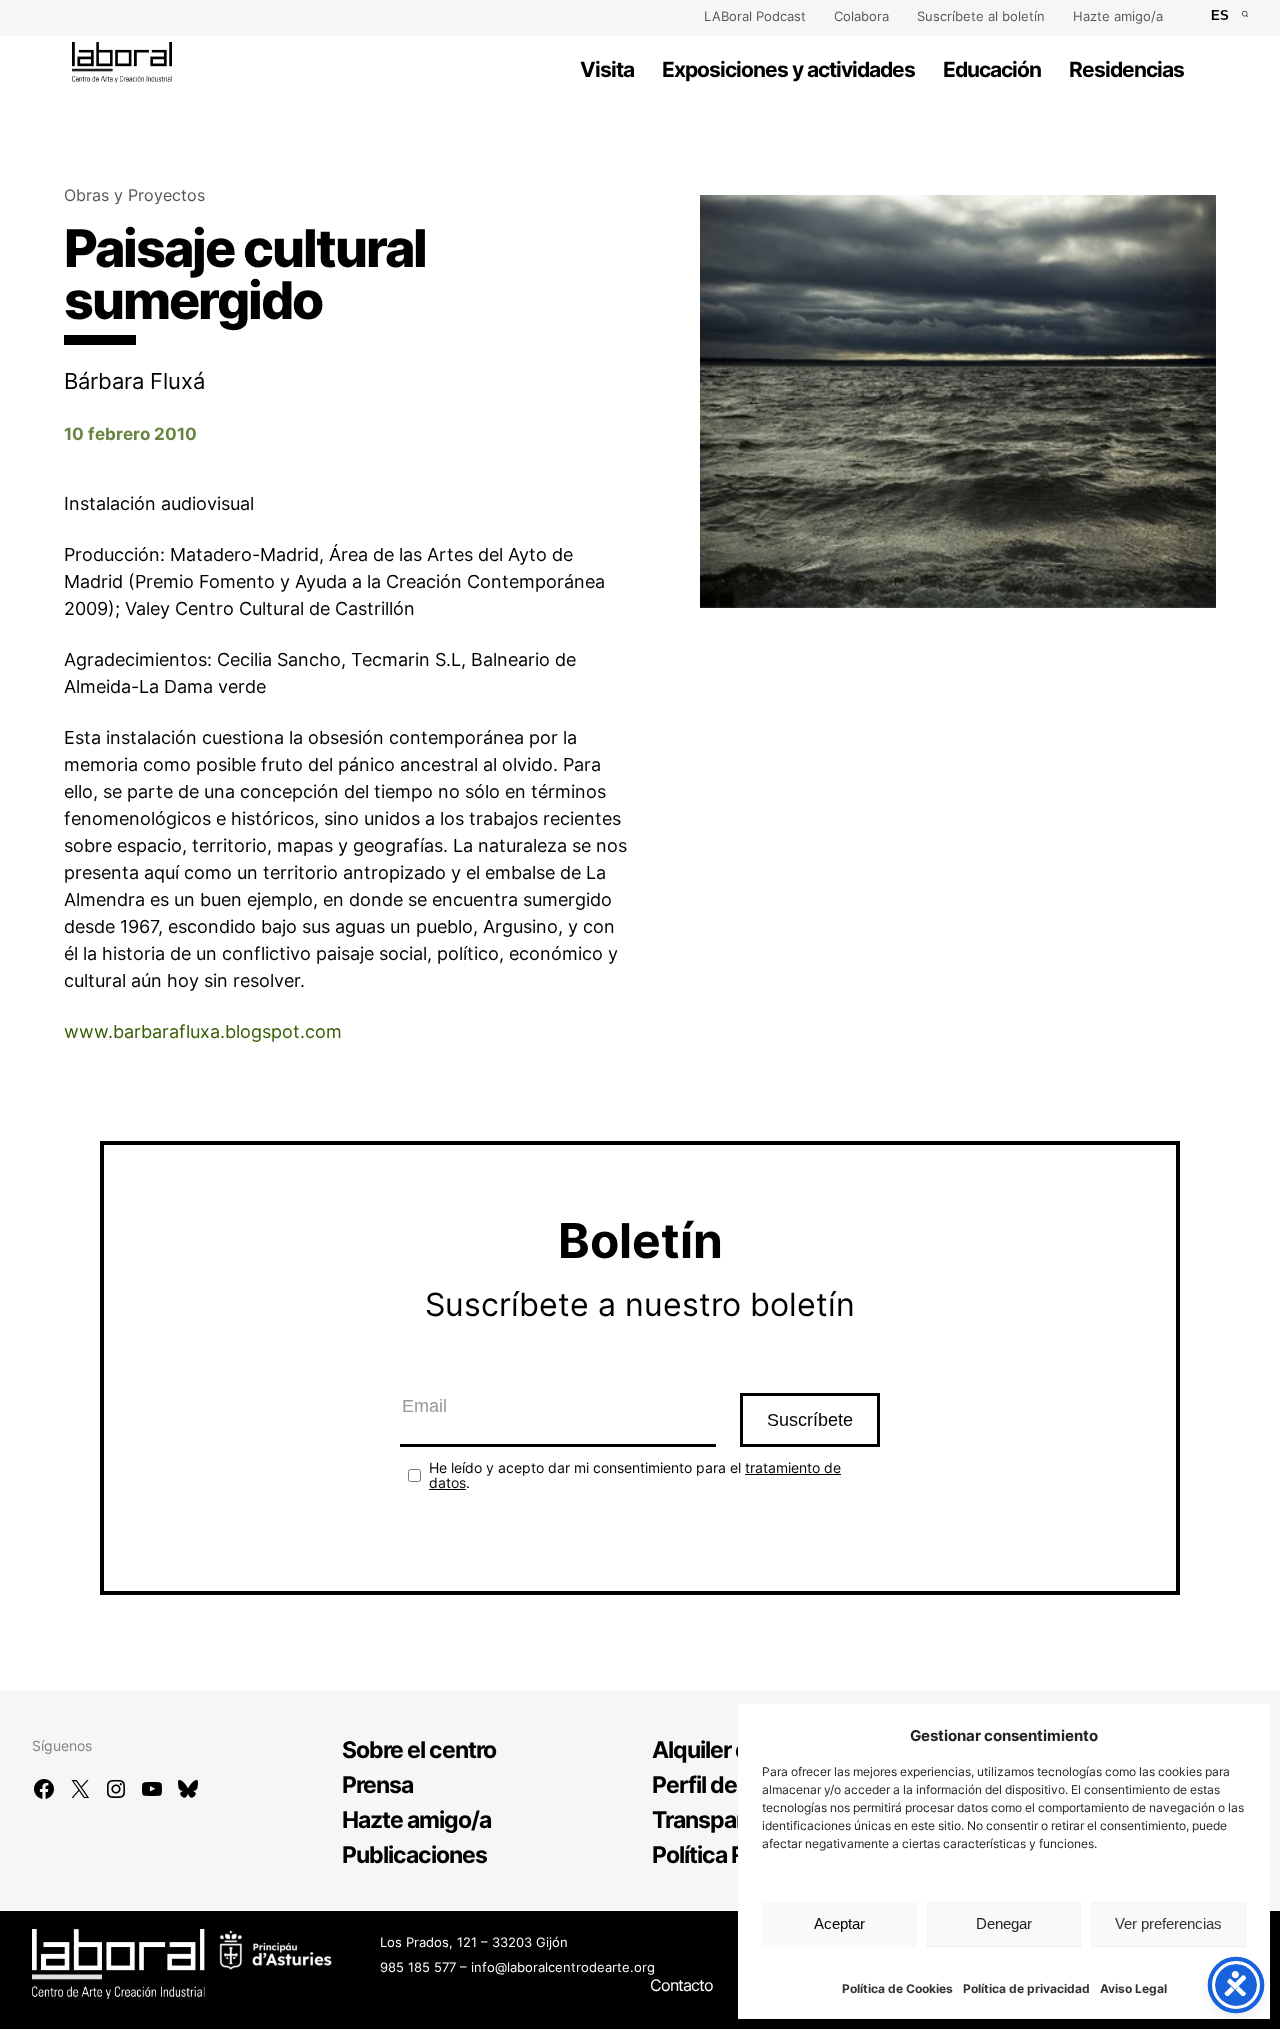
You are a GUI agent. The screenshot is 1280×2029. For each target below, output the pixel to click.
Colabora (861, 16)
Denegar (1004, 1923)
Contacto (681, 1985)
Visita (607, 69)
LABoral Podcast (755, 16)
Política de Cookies (897, 1988)
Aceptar (839, 1923)
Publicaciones (414, 1855)
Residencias (1126, 69)
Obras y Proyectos (134, 195)
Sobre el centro (419, 1750)
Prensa (377, 1785)
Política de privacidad (1026, 1988)
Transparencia (725, 1820)
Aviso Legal (1133, 1988)
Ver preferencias (1168, 1923)
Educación (992, 69)
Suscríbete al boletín (981, 16)
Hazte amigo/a (1118, 16)
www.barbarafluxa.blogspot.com (203, 1031)
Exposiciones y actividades (788, 69)
